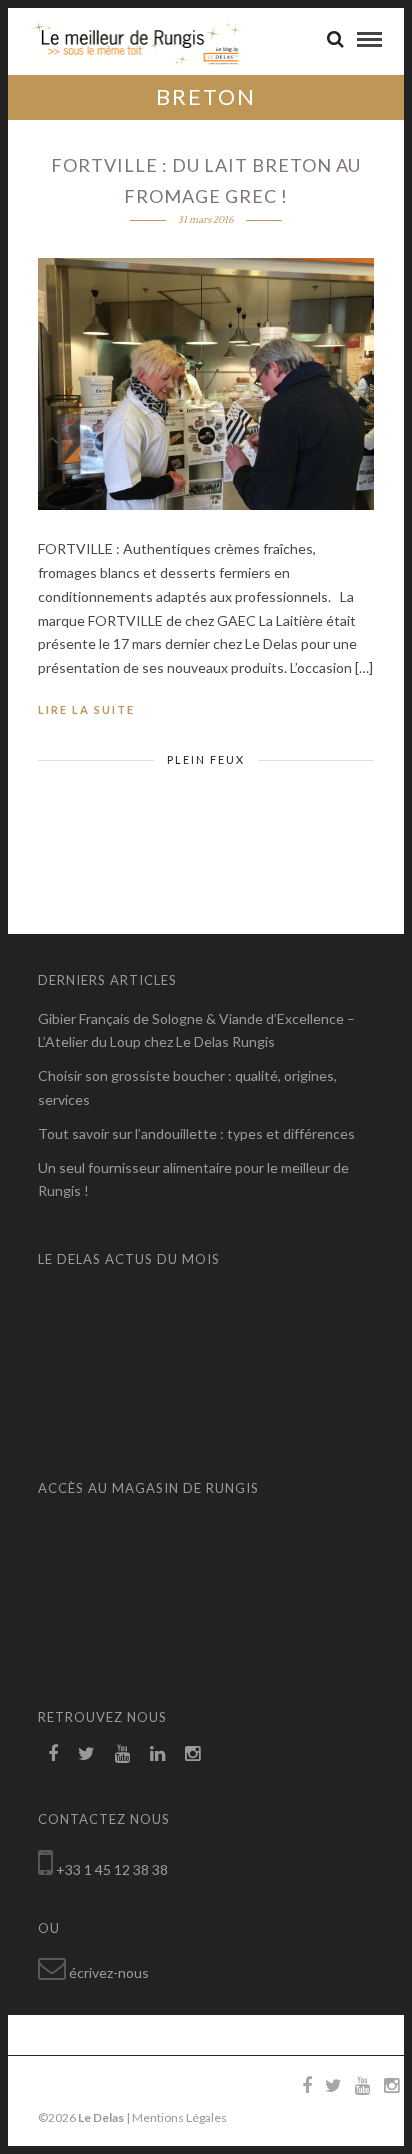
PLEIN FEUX (206, 759)
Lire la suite (86, 709)
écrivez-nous (109, 1972)
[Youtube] (122, 1754)
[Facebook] (53, 1754)
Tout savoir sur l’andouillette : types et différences (196, 1133)
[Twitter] (86, 1754)
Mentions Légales (179, 2117)
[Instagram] (192, 1754)
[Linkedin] (157, 1754)
